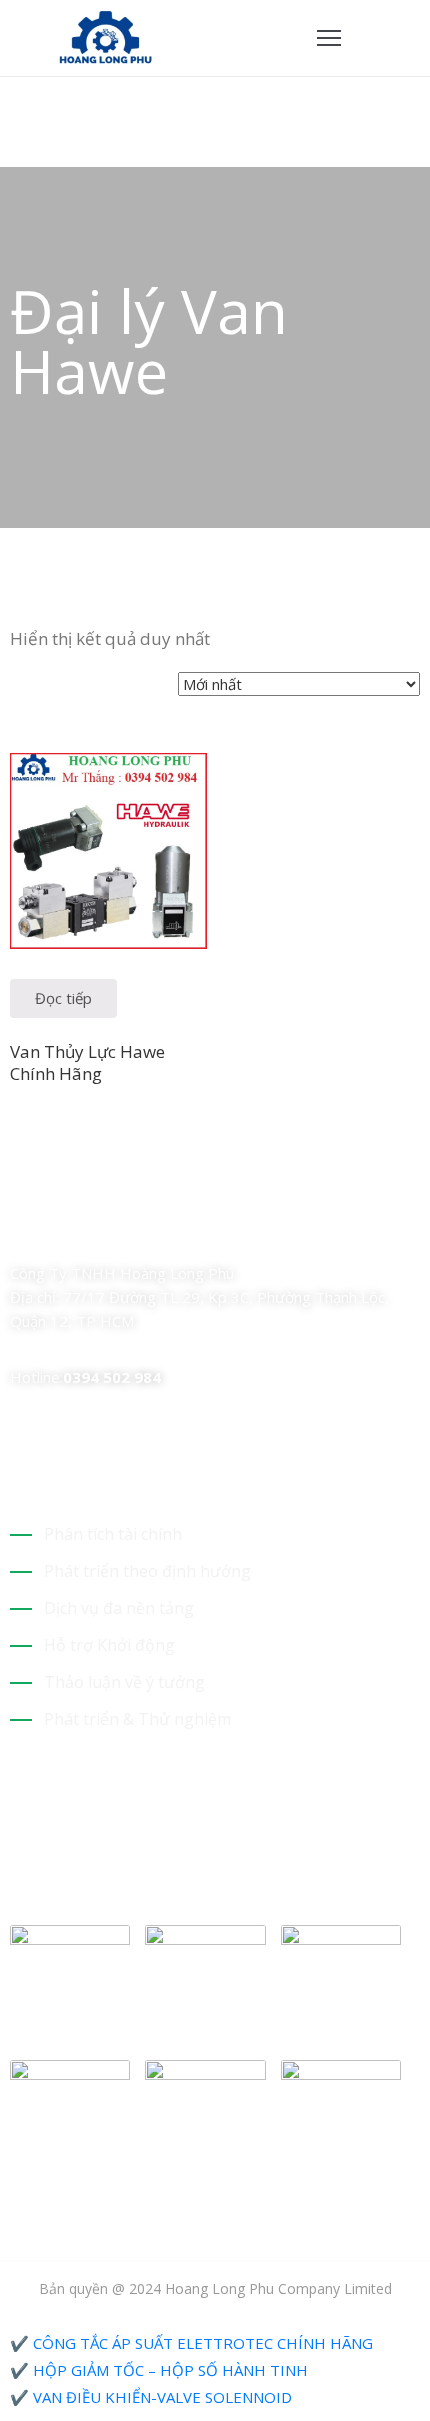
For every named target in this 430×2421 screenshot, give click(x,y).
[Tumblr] (158, 1232)
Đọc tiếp (63, 998)
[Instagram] (88, 1232)
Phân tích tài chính (113, 1534)
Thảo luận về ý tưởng (124, 1682)
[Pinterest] (123, 1232)
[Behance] (193, 1232)
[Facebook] (18, 1232)
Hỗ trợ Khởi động (109, 1645)
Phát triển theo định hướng (147, 1571)
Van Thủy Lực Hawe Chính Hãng (87, 1062)
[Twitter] (53, 1232)
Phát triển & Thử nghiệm (137, 1719)
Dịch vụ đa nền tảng (119, 1608)
